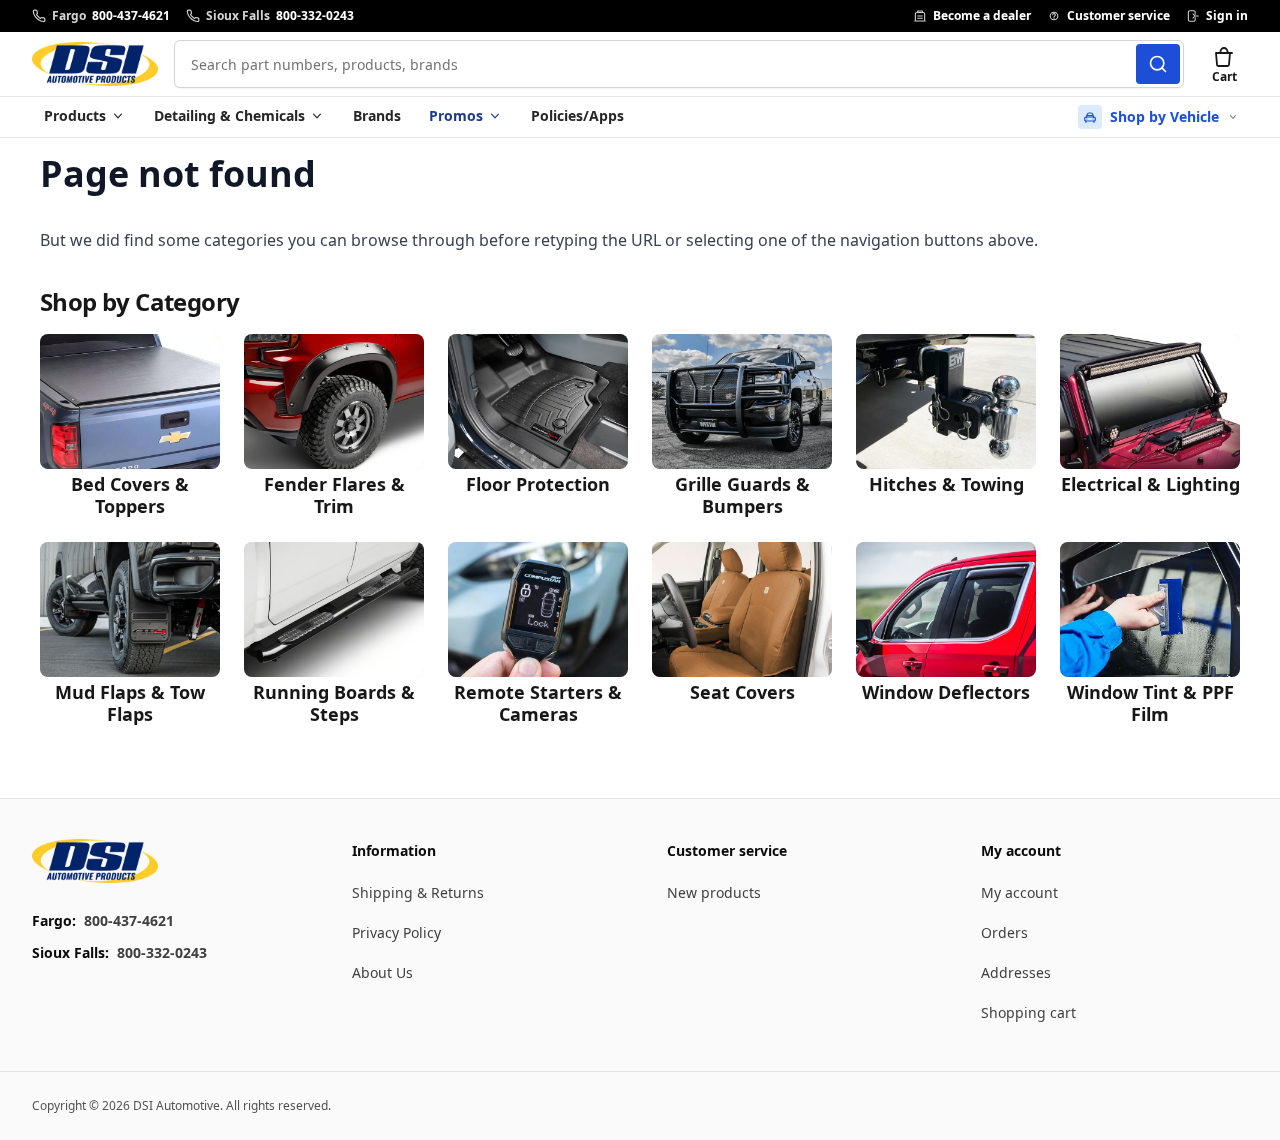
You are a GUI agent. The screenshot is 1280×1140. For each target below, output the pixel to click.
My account (1019, 892)
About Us (382, 972)
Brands (377, 115)
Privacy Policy (396, 932)
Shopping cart (1028, 1012)
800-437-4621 (129, 920)
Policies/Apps (577, 115)
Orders (1004, 932)
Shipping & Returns (418, 892)
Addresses (1016, 972)
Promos (456, 115)
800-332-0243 (162, 952)
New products (714, 892)
